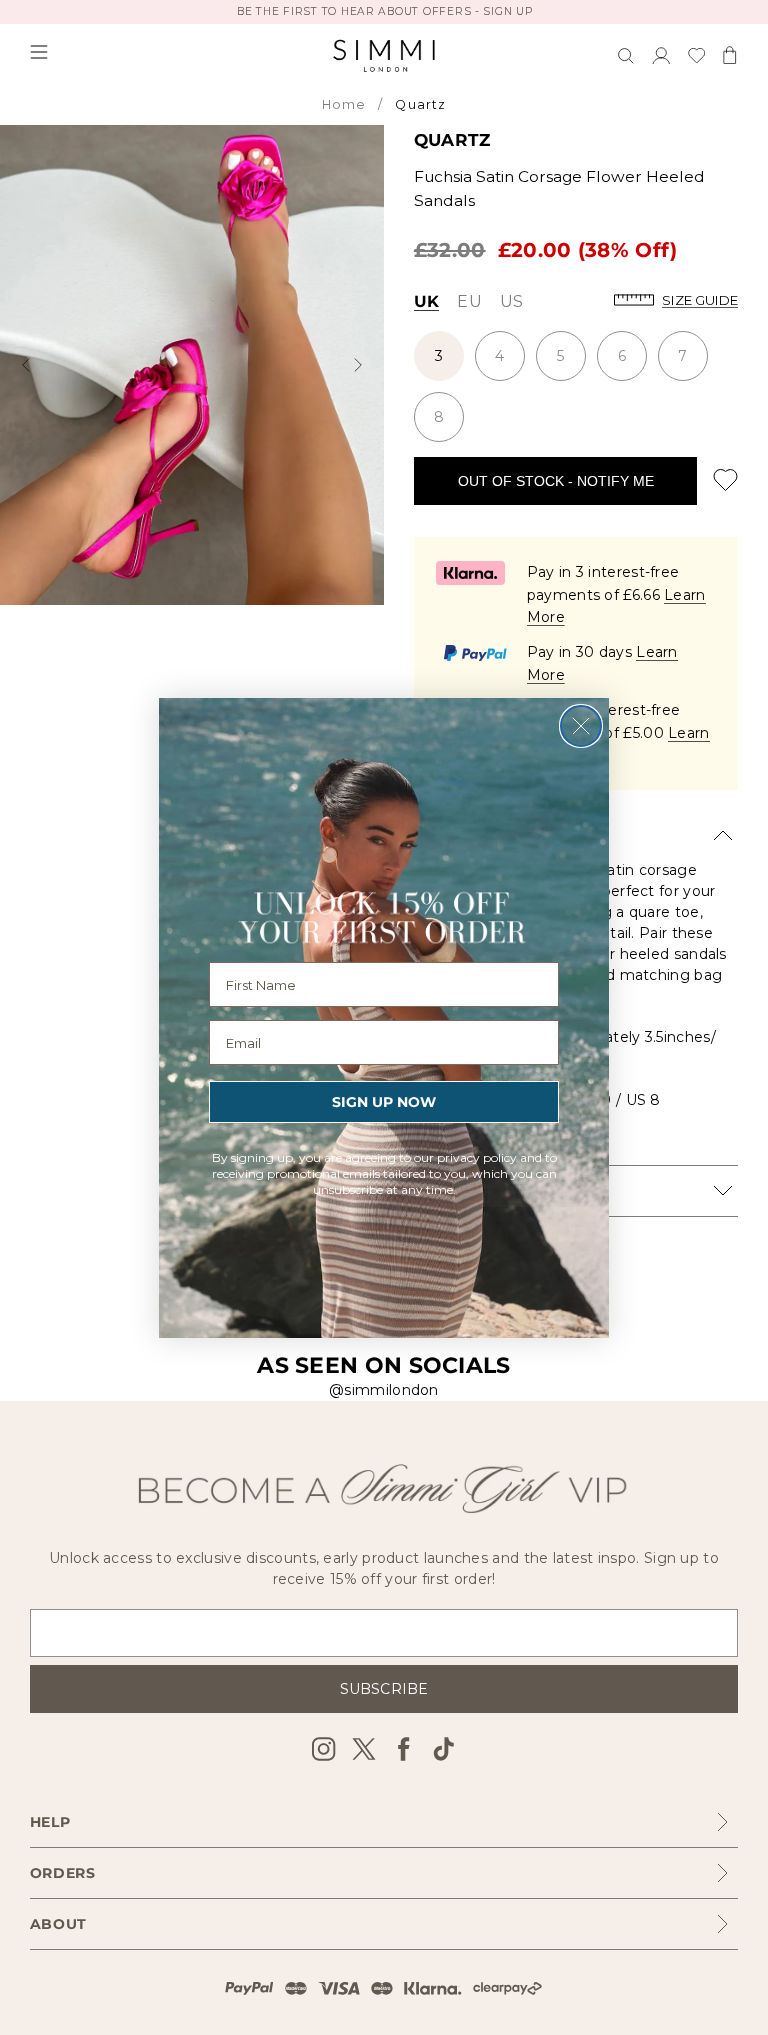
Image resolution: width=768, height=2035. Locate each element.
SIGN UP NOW (384, 1102)
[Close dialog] (581, 726)
